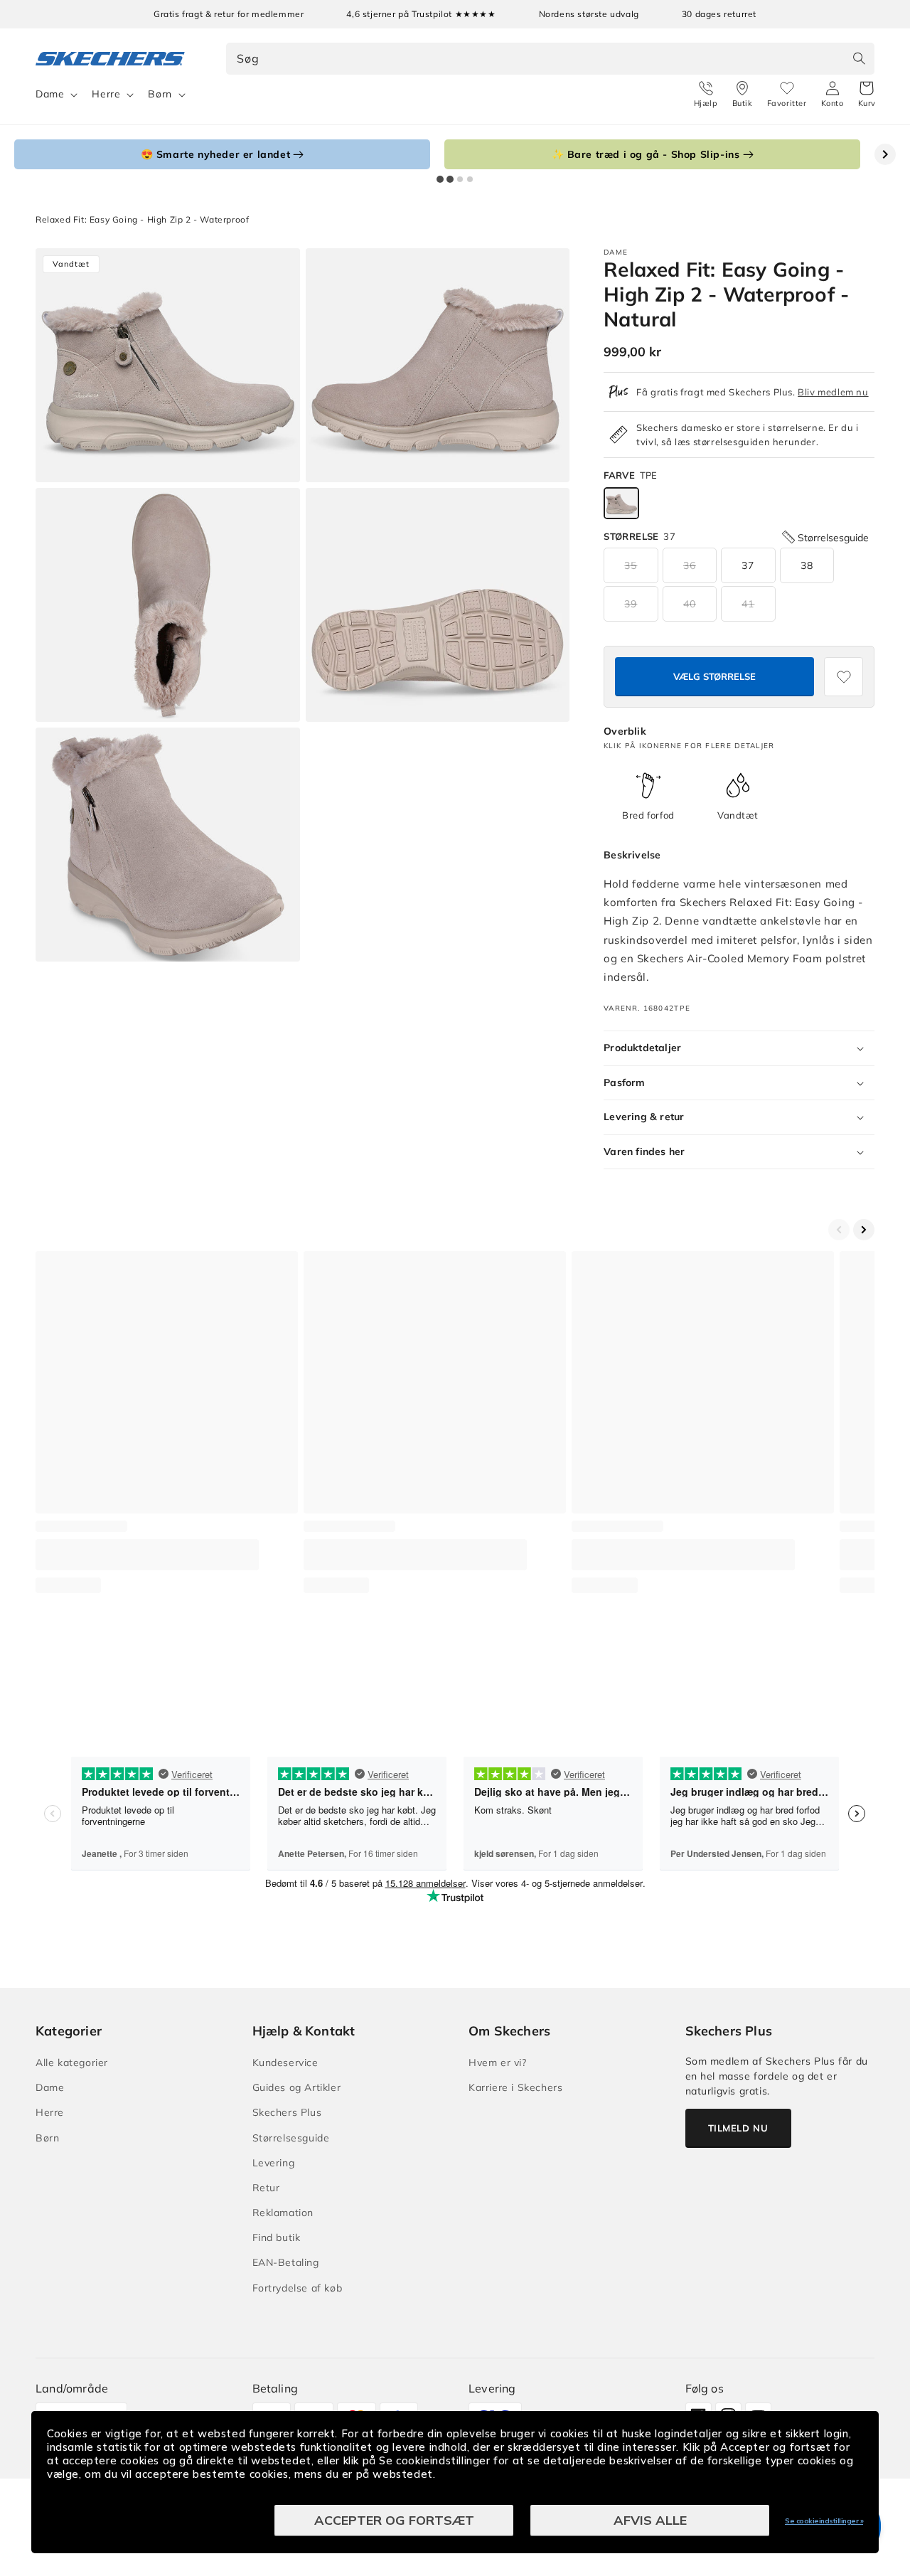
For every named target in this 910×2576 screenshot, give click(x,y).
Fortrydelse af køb (298, 2288)
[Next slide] (885, 154)
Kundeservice (285, 2063)
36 (690, 565)
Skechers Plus (287, 2112)
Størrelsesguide (291, 2138)
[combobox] (551, 59)
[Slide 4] (470, 179)
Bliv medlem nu (833, 392)
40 (690, 604)
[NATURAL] (621, 503)
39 (631, 604)
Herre (106, 94)
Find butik (277, 2237)
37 (748, 565)
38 (807, 565)
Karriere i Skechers (515, 2087)
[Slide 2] (450, 179)
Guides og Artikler (297, 2087)
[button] (867, 95)
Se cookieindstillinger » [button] (824, 2521)
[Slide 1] (440, 179)
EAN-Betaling (286, 2262)
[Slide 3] (460, 179)
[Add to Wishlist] (844, 677)
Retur (266, 2188)
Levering (274, 2163)
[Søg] (859, 58)
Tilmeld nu (738, 2128)
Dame (50, 94)
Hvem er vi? (498, 2063)
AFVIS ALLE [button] (650, 2520)
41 (748, 604)
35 (631, 565)
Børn (160, 94)
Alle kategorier (72, 2063)
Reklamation (283, 2213)
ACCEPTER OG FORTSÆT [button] (394, 2520)
